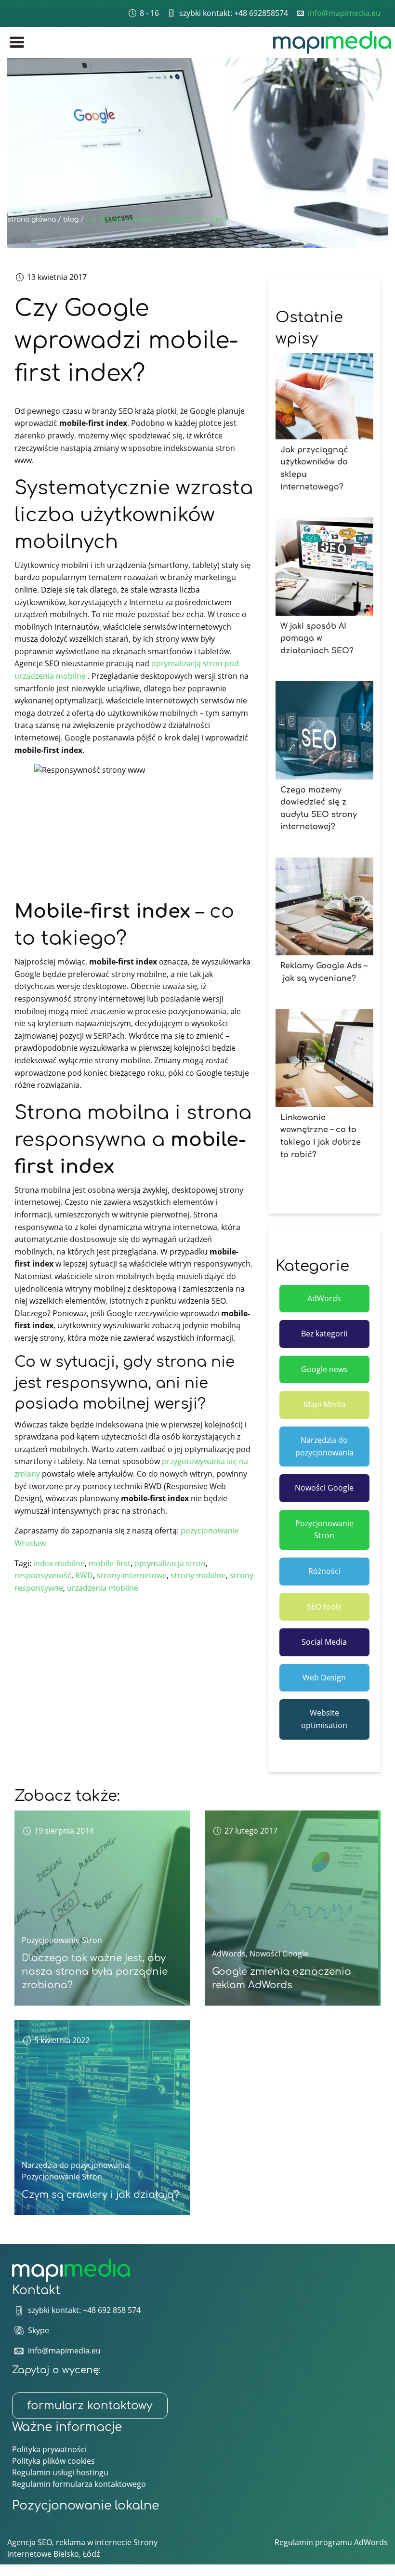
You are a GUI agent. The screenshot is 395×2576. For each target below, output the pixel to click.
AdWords (324, 1298)
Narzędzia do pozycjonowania (324, 1446)
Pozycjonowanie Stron (324, 1530)
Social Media (324, 1642)
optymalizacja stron (170, 1563)
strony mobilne (198, 1575)
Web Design (324, 1678)
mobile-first (110, 1563)
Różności (324, 1571)
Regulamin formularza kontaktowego (79, 2484)
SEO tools (324, 1607)
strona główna (32, 219)
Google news (324, 1369)
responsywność (43, 1575)
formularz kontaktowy (90, 2406)
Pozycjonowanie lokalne (86, 2506)
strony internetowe (132, 1575)
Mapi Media (324, 1404)
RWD (84, 1575)
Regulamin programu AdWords (331, 2542)
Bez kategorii (324, 1334)
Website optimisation (324, 1719)
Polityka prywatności (49, 2449)
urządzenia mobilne (103, 1588)
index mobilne (59, 1563)
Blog (71, 219)
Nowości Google (324, 1488)
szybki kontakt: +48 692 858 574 (84, 2310)
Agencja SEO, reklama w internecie (69, 2542)
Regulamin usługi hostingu (60, 2472)
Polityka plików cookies (53, 2461)
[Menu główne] (17, 42)
